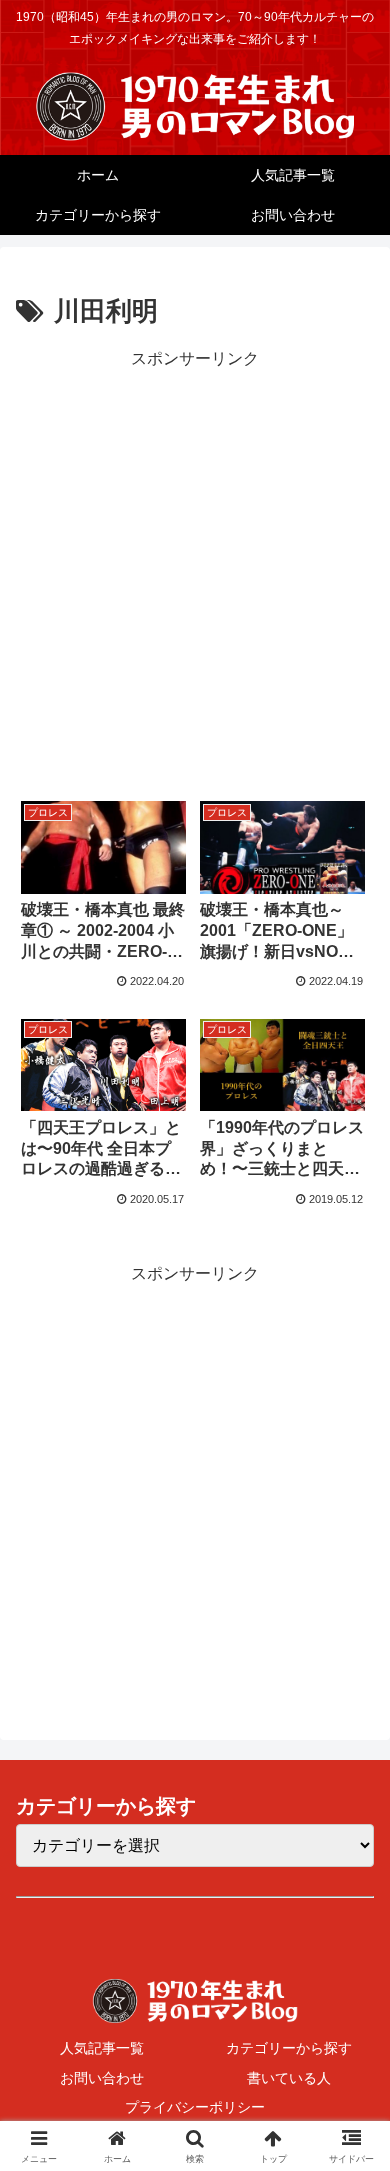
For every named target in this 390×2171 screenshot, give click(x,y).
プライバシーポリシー (195, 2107)
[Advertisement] (195, 569)
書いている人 (289, 2078)
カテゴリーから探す (289, 2048)
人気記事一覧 (102, 2048)
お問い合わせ (102, 2078)
